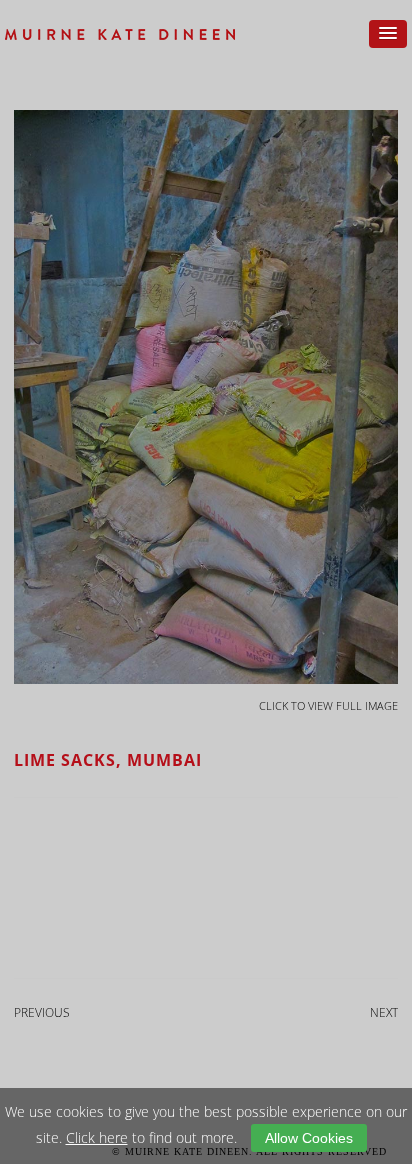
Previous (42, 1012)
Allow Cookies (309, 1138)
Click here (97, 1137)
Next (384, 1012)
